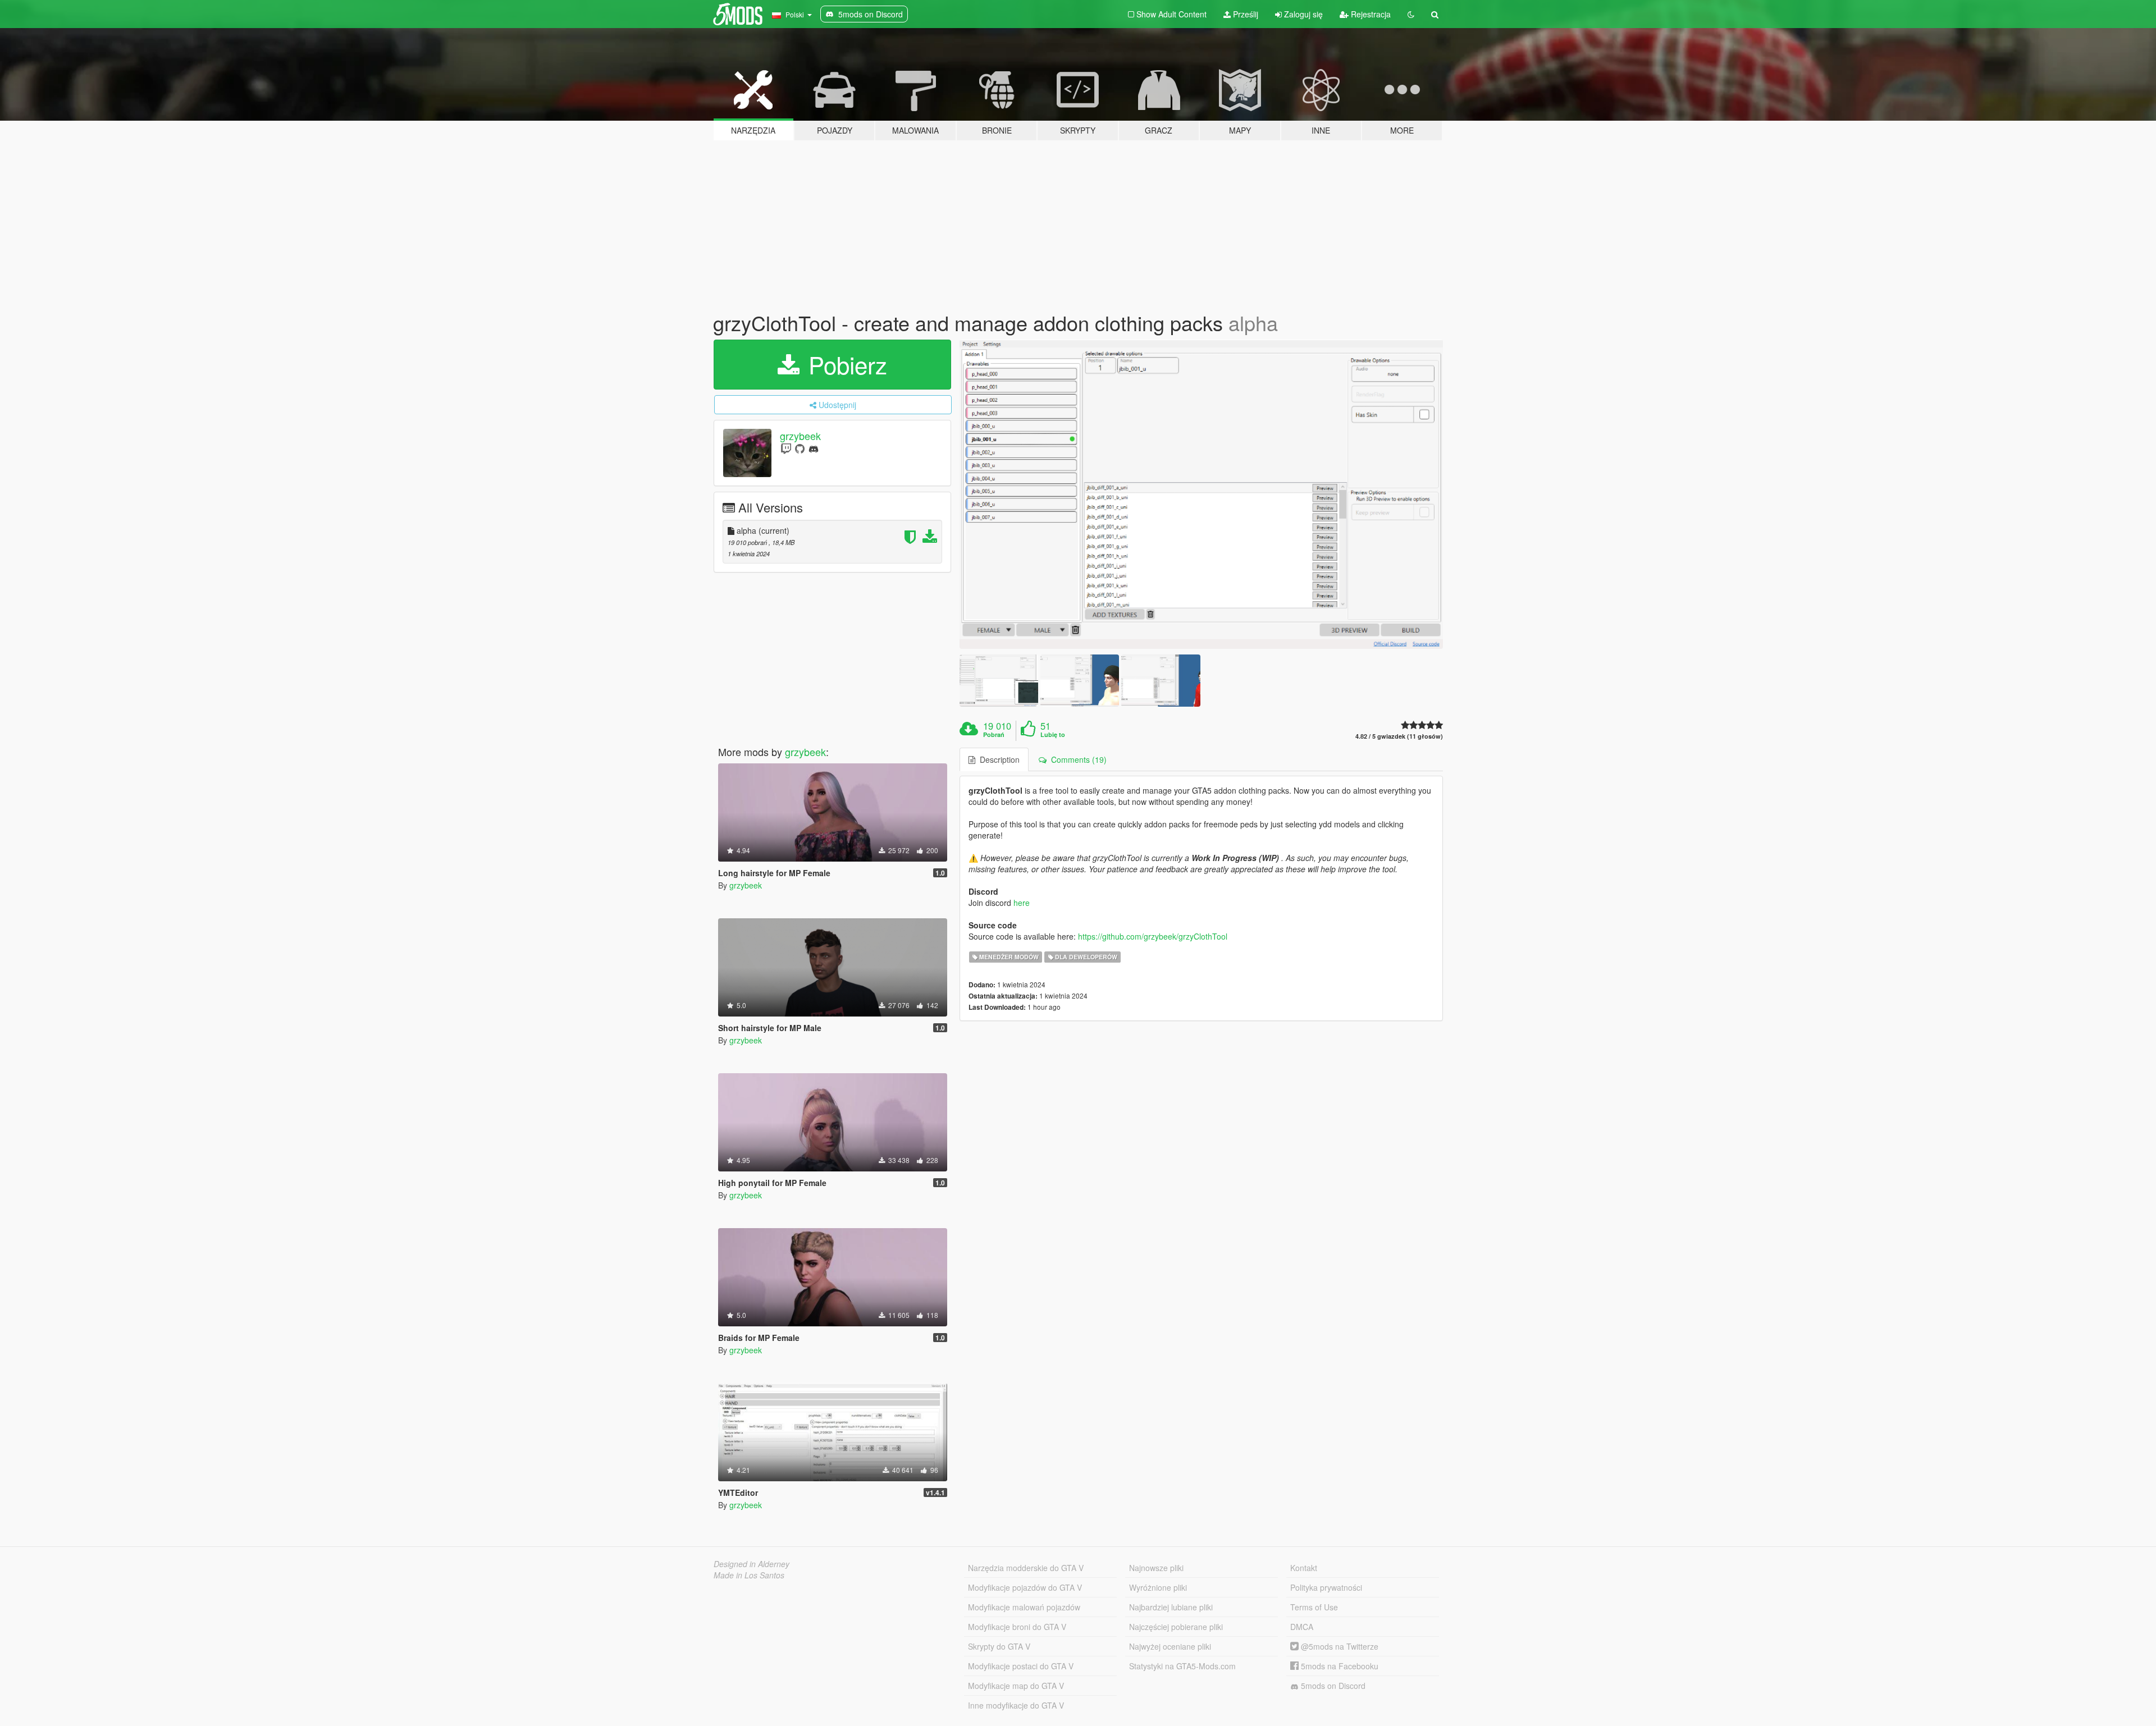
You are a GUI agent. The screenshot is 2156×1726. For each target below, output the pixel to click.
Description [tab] (997, 759)
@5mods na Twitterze (1339, 1646)
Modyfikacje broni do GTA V (1017, 1627)
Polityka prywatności (1326, 1587)
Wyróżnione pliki (1158, 1587)
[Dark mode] (1411, 14)
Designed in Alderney (752, 1564)
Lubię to (1053, 735)
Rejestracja (1370, 14)
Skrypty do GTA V (999, 1646)
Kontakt (1304, 1568)
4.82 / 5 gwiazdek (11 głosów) (1399, 736)
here (1022, 903)
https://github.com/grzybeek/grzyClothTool (1153, 936)
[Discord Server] (814, 448)
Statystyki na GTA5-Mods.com (1182, 1666)
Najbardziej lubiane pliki (1171, 1607)
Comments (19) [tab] (1077, 759)
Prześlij (1244, 14)
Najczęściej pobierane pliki (1176, 1627)
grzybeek (800, 436)
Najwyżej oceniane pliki (1170, 1646)
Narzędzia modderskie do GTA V (1026, 1568)
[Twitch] (786, 448)
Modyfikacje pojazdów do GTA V (1025, 1587)
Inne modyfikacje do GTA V (1016, 1705)
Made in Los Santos (749, 1575)
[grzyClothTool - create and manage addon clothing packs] (1202, 494)
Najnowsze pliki (1156, 1568)
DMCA (1302, 1627)
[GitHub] (800, 448)
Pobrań (994, 735)
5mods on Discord (1332, 1686)
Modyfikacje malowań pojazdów (1024, 1607)
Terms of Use (1314, 1607)
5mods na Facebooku (1339, 1666)
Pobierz (844, 364)
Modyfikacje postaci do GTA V (1021, 1666)
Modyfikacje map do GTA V (1016, 1686)
